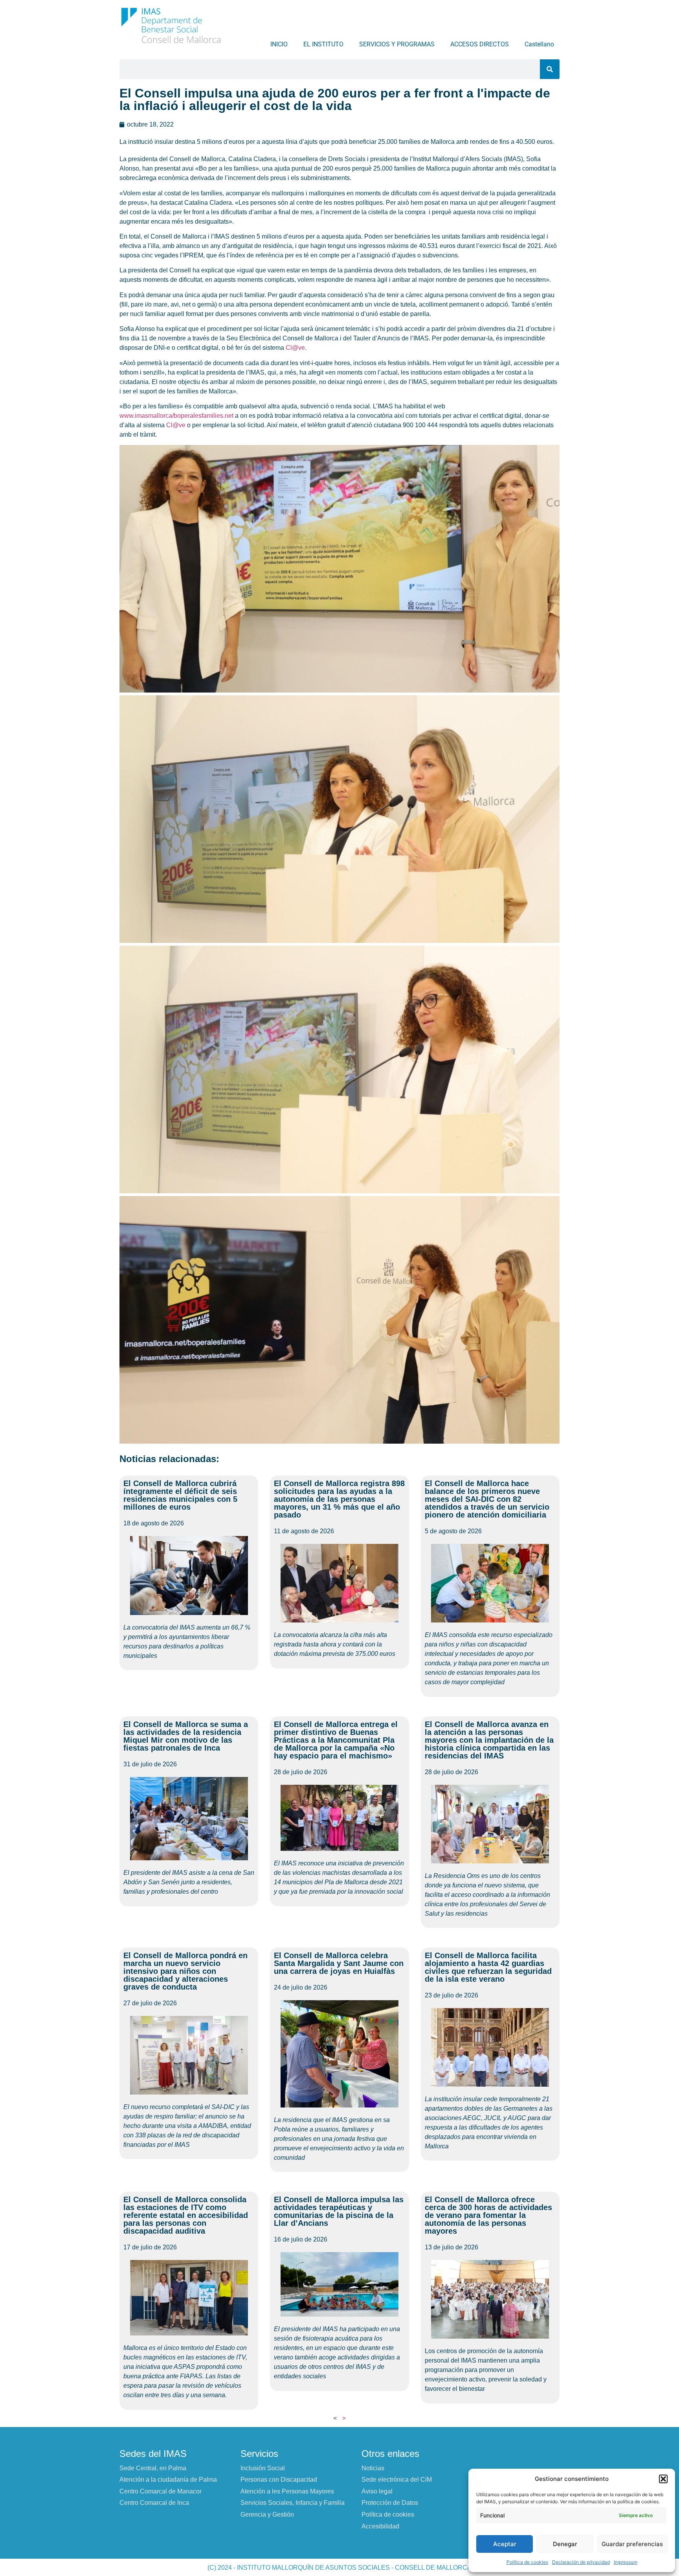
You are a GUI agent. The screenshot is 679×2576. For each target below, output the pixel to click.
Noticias (373, 2468)
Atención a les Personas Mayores (287, 2491)
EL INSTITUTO (323, 44)
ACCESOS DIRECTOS (480, 44)
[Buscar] (550, 69)
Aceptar (505, 2544)
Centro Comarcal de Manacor (161, 2491)
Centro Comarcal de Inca (154, 2503)
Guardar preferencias (632, 2544)
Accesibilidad (380, 2526)
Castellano (539, 44)
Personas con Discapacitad (279, 2480)
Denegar (565, 2544)
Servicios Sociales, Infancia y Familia (293, 2503)
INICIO (279, 44)
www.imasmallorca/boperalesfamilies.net (176, 416)
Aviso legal (377, 2491)
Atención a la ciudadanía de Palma (168, 2480)
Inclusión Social (263, 2468)
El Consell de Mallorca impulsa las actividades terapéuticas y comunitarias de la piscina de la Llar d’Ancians (339, 2211)
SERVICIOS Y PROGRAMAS (397, 44)
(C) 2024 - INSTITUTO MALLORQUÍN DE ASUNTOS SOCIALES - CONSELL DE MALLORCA (339, 2568)
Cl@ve (295, 348)
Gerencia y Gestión (267, 2514)
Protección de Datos (390, 2503)
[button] (663, 2479)
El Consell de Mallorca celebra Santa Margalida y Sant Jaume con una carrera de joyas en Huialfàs (339, 1963)
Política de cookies (527, 2562)
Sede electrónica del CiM (397, 2480)
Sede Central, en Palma (153, 2468)
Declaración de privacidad (581, 2562)
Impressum (626, 2562)
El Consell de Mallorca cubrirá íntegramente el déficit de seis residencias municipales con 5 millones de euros (180, 1495)
